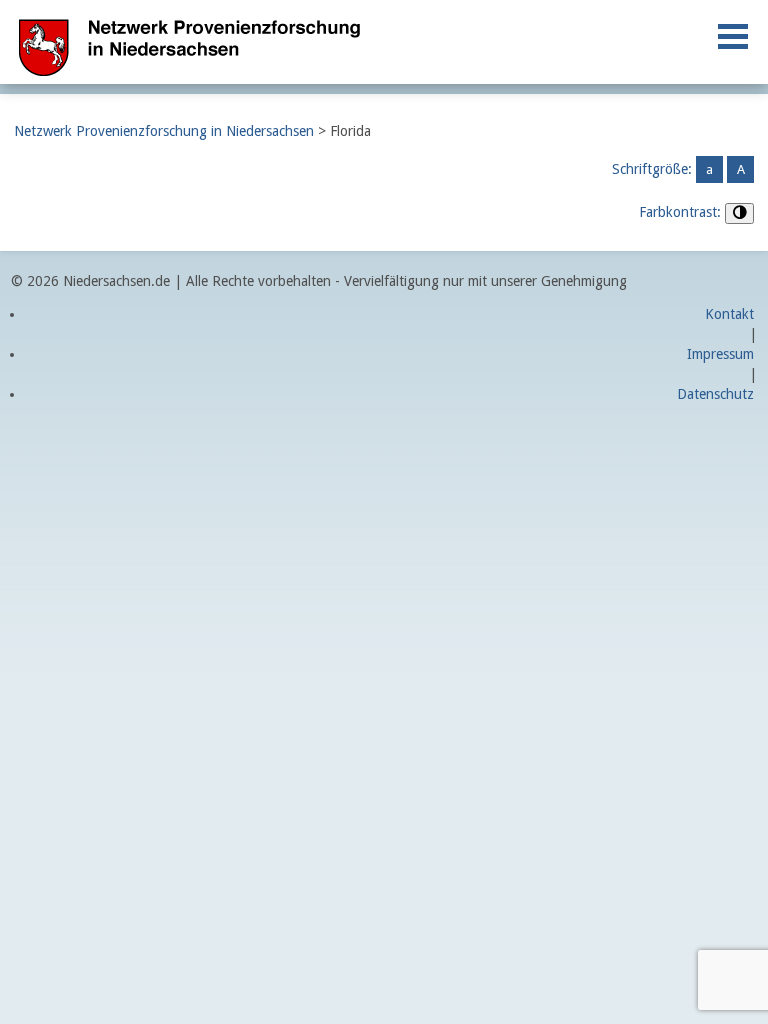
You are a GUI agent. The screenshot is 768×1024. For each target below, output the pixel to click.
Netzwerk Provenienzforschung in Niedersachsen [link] (164, 131)
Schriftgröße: (652, 169)
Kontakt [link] (729, 314)
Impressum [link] (720, 354)
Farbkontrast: (680, 212)
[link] (733, 36)
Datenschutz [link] (715, 394)
